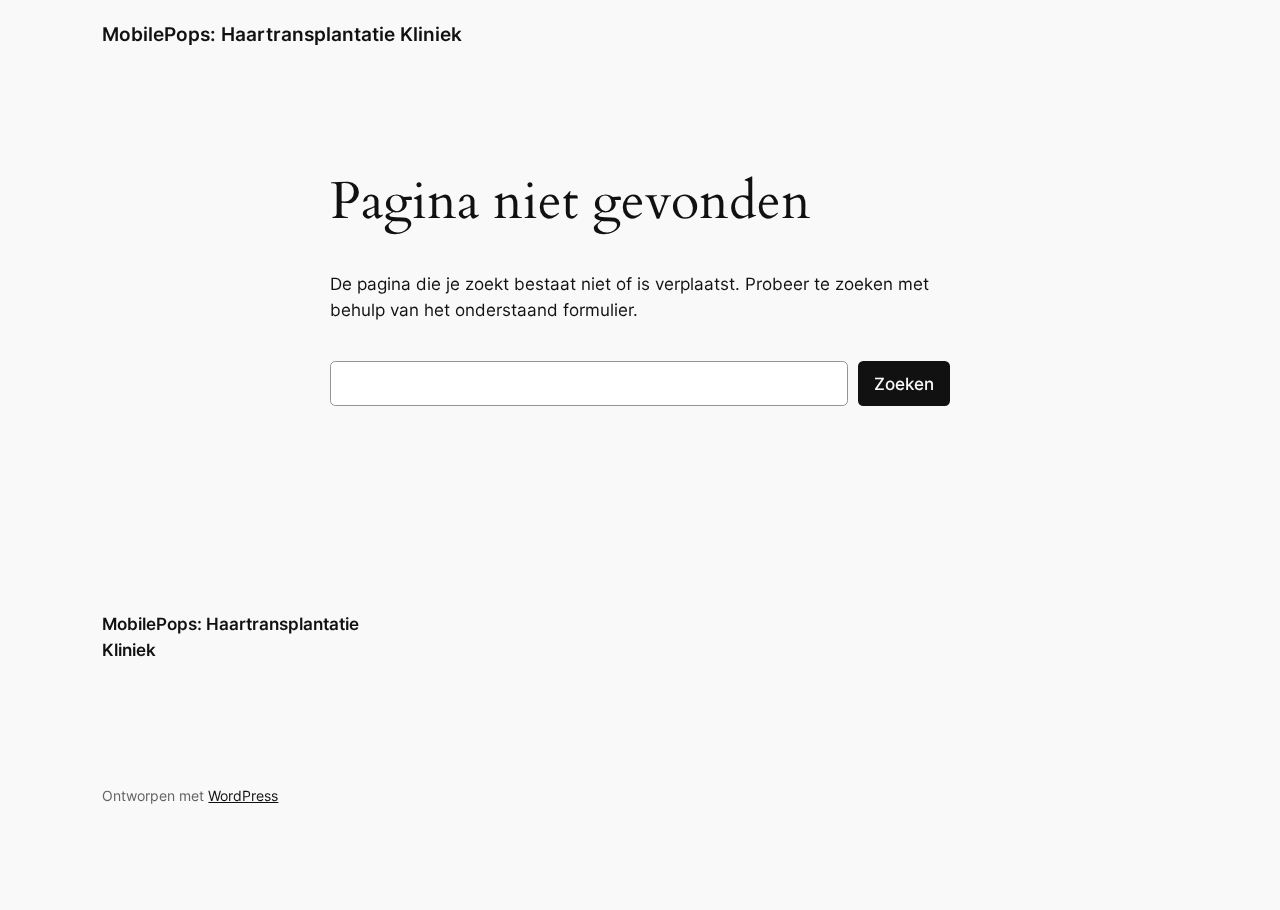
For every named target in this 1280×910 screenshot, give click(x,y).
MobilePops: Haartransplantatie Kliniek (282, 34)
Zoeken (904, 384)
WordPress (243, 795)
